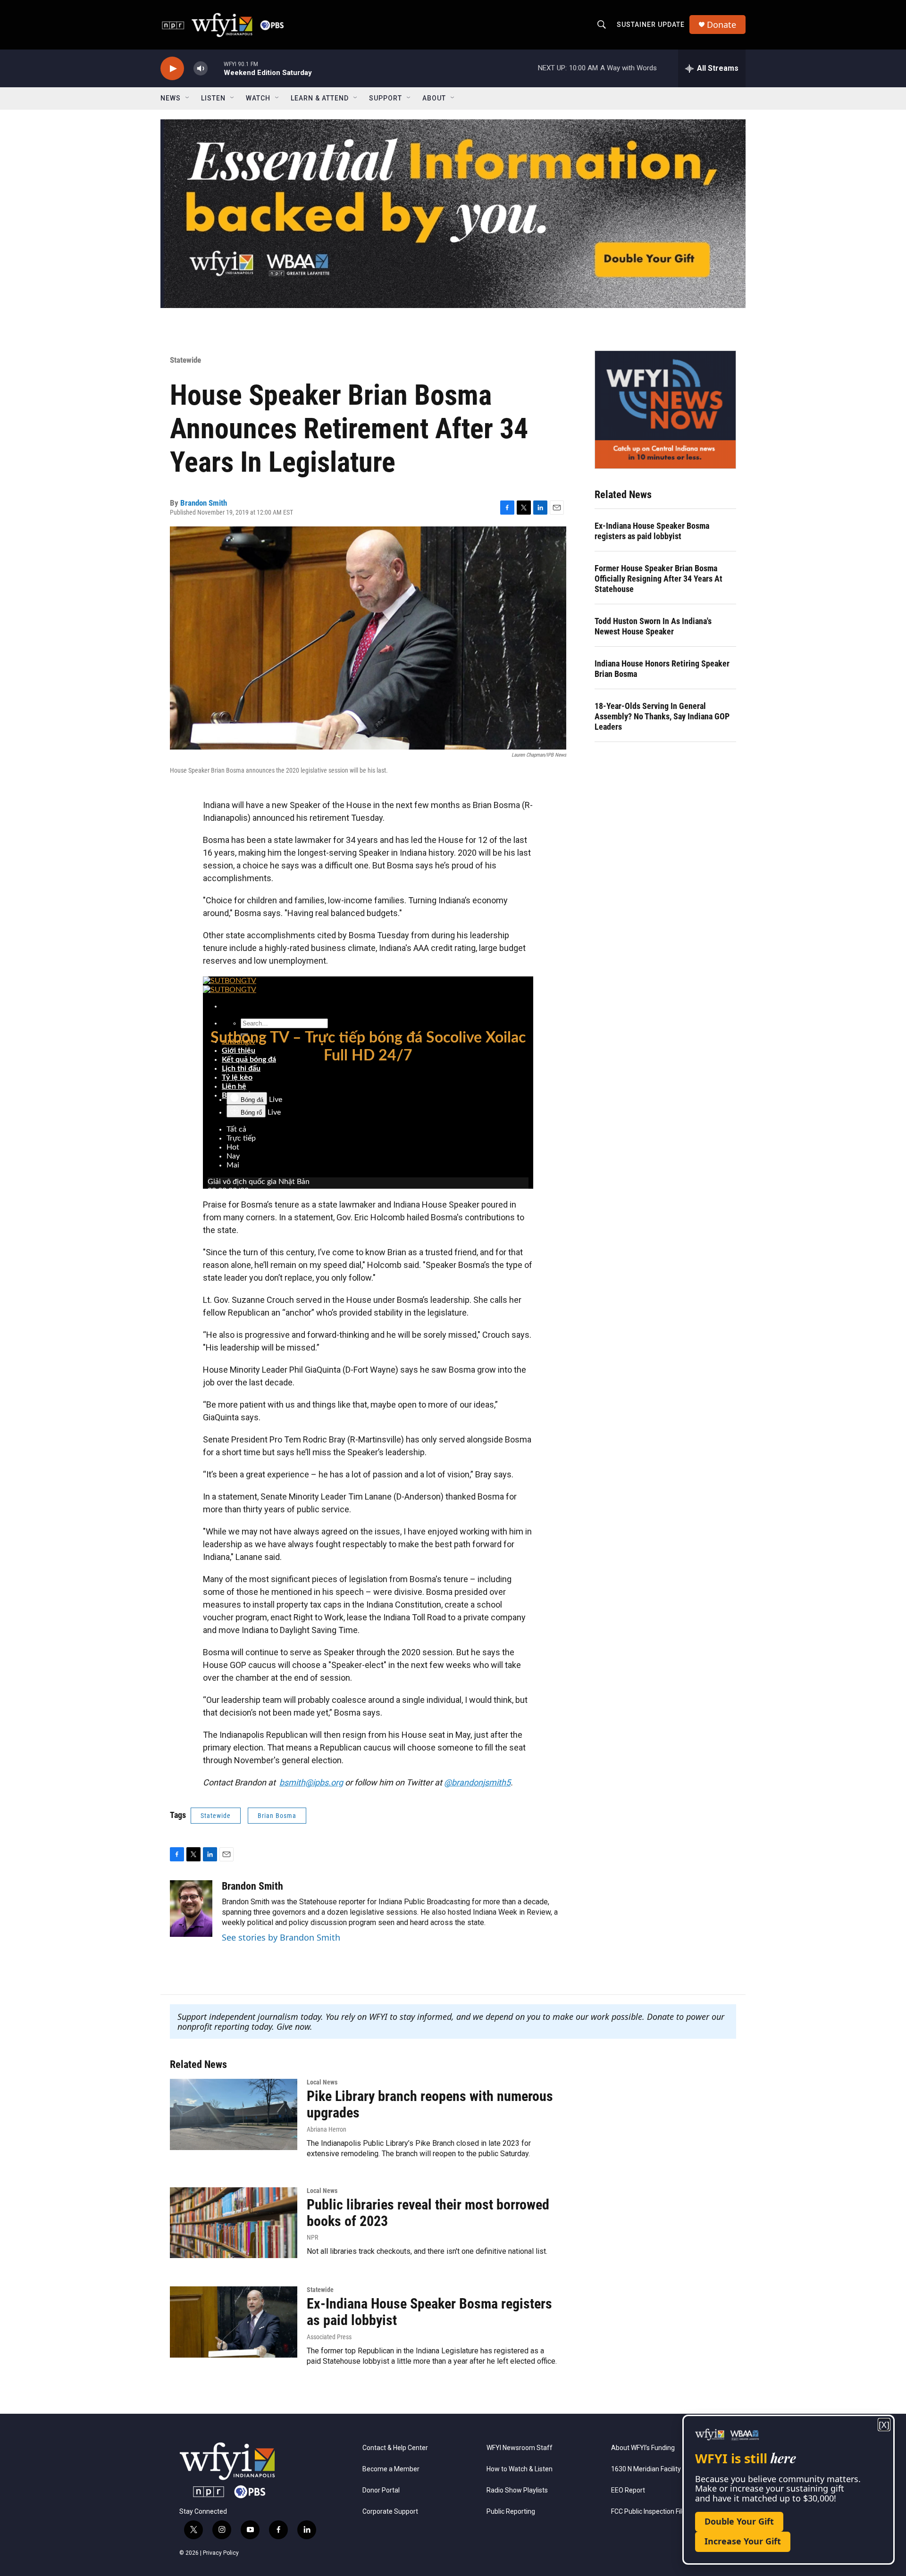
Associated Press (329, 2337)
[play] (172, 69)
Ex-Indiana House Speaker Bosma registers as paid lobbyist (652, 531)
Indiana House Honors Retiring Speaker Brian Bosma (662, 669)
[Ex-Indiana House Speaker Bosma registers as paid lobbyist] (234, 2322)
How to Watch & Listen (520, 2469)
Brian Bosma (277, 1816)
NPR (312, 2237)
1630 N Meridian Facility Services (659, 2469)
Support (386, 98)
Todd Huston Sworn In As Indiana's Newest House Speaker (653, 626)
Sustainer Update (651, 25)
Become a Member (391, 2469)
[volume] (201, 69)
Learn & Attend (320, 98)
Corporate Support (390, 2512)
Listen (213, 98)
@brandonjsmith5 (477, 1782)
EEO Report (628, 2490)
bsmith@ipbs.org (311, 1782)
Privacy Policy (221, 2553)
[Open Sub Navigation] (188, 98)
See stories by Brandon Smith (281, 1937)
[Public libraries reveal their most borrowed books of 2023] (234, 2223)
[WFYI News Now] (665, 409)
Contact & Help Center (395, 2448)
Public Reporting (511, 2512)
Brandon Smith (204, 503)
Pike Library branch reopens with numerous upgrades (430, 2104)
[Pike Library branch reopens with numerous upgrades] (234, 2114)
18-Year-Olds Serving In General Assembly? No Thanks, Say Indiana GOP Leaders (662, 716)
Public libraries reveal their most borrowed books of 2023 (428, 2213)
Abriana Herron (327, 2129)
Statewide (185, 360)
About (434, 98)
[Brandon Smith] (191, 1909)
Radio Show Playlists (517, 2490)
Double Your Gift (739, 2521)
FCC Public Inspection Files (650, 2512)
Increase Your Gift (743, 2541)
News (171, 98)
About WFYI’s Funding (643, 2448)
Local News (322, 2082)
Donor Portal (381, 2490)
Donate (721, 25)
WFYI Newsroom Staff (520, 2448)
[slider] (216, 68)
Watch (258, 98)
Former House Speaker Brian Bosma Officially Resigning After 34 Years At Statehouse (659, 579)
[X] (884, 2425)
